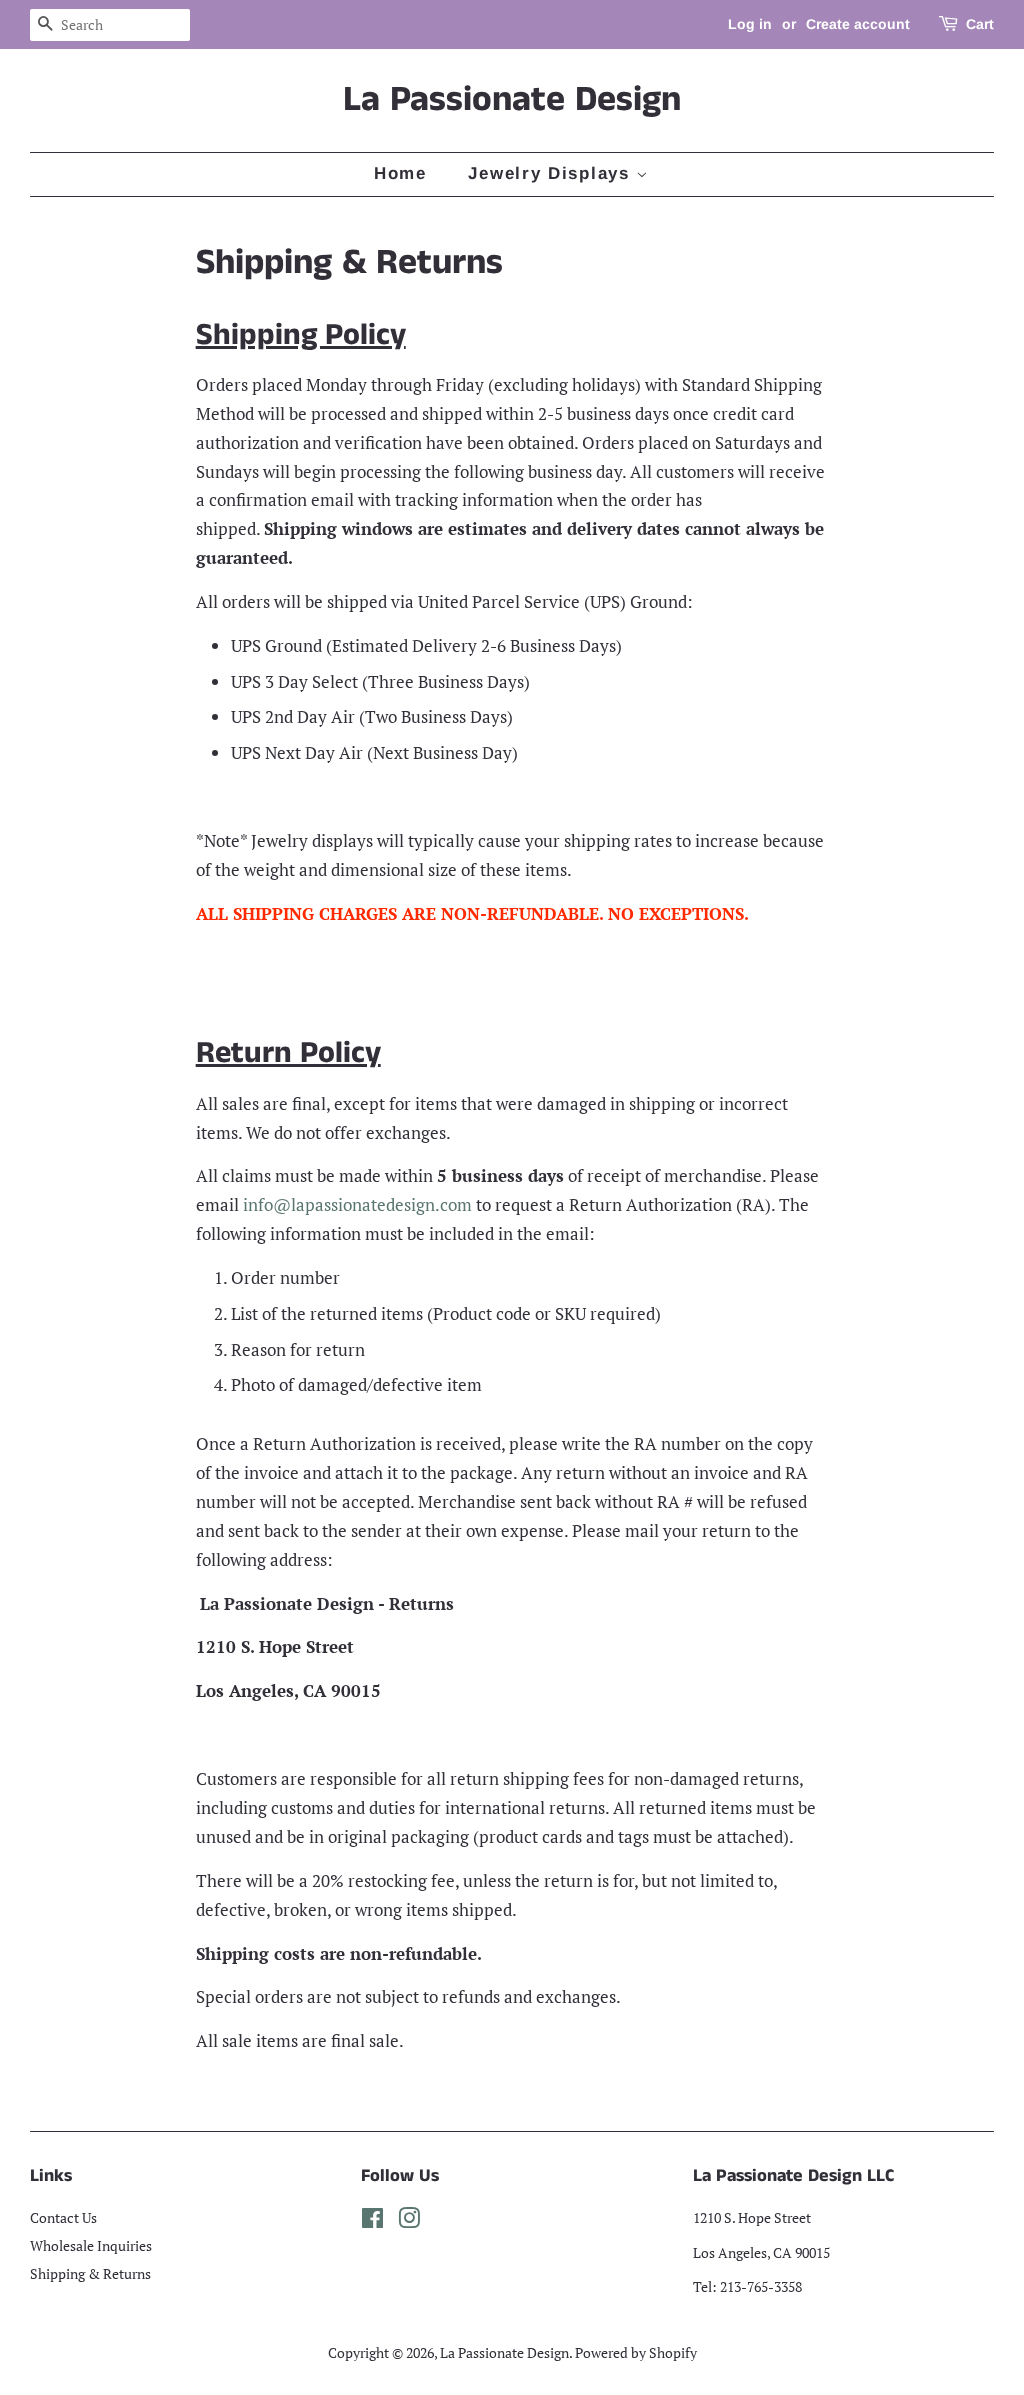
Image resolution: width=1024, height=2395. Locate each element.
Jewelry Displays (552, 173)
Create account (858, 24)
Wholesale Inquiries (91, 2245)
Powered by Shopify (636, 2352)
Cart (980, 24)
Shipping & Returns (90, 2273)
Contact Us (63, 2217)
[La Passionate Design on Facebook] (372, 2221)
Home (400, 173)
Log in (750, 24)
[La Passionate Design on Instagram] (409, 2221)
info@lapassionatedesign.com (357, 1204)
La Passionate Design (512, 100)
